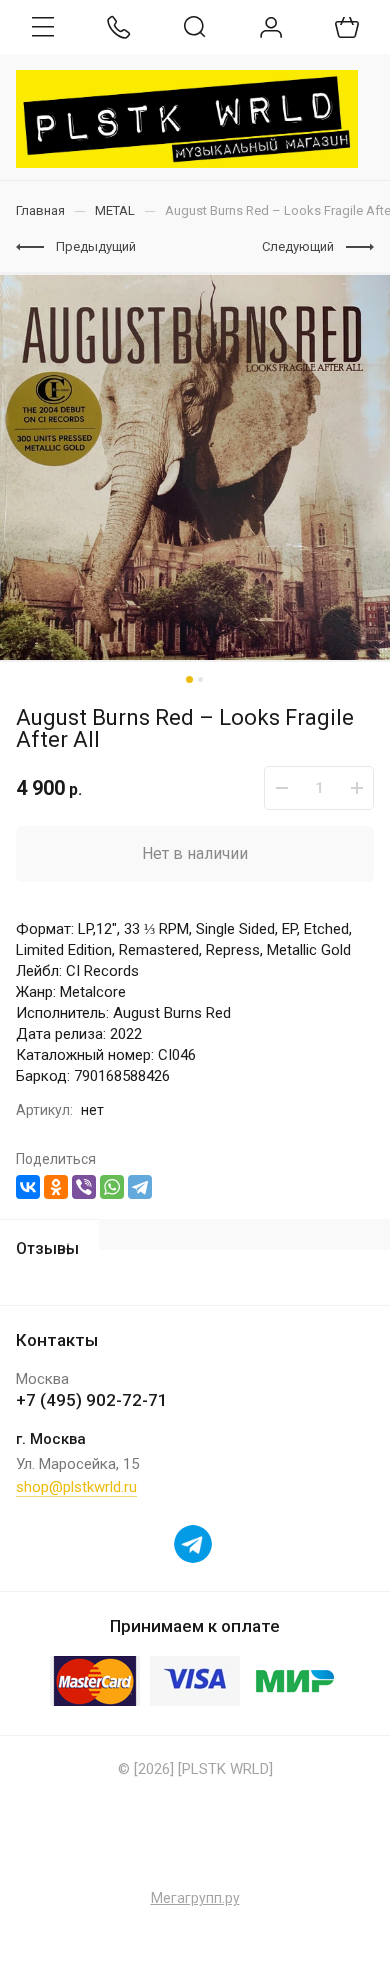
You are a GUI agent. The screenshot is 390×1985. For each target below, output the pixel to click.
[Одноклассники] (56, 1187)
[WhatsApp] (112, 1187)
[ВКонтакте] (28, 1187)
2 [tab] (200, 679)
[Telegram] (140, 1187)
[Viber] (84, 1187)
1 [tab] (189, 679)
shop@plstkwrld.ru (76, 1487)
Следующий (298, 246)
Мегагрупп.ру (195, 1898)
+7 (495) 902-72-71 (92, 1400)
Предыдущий (96, 246)
